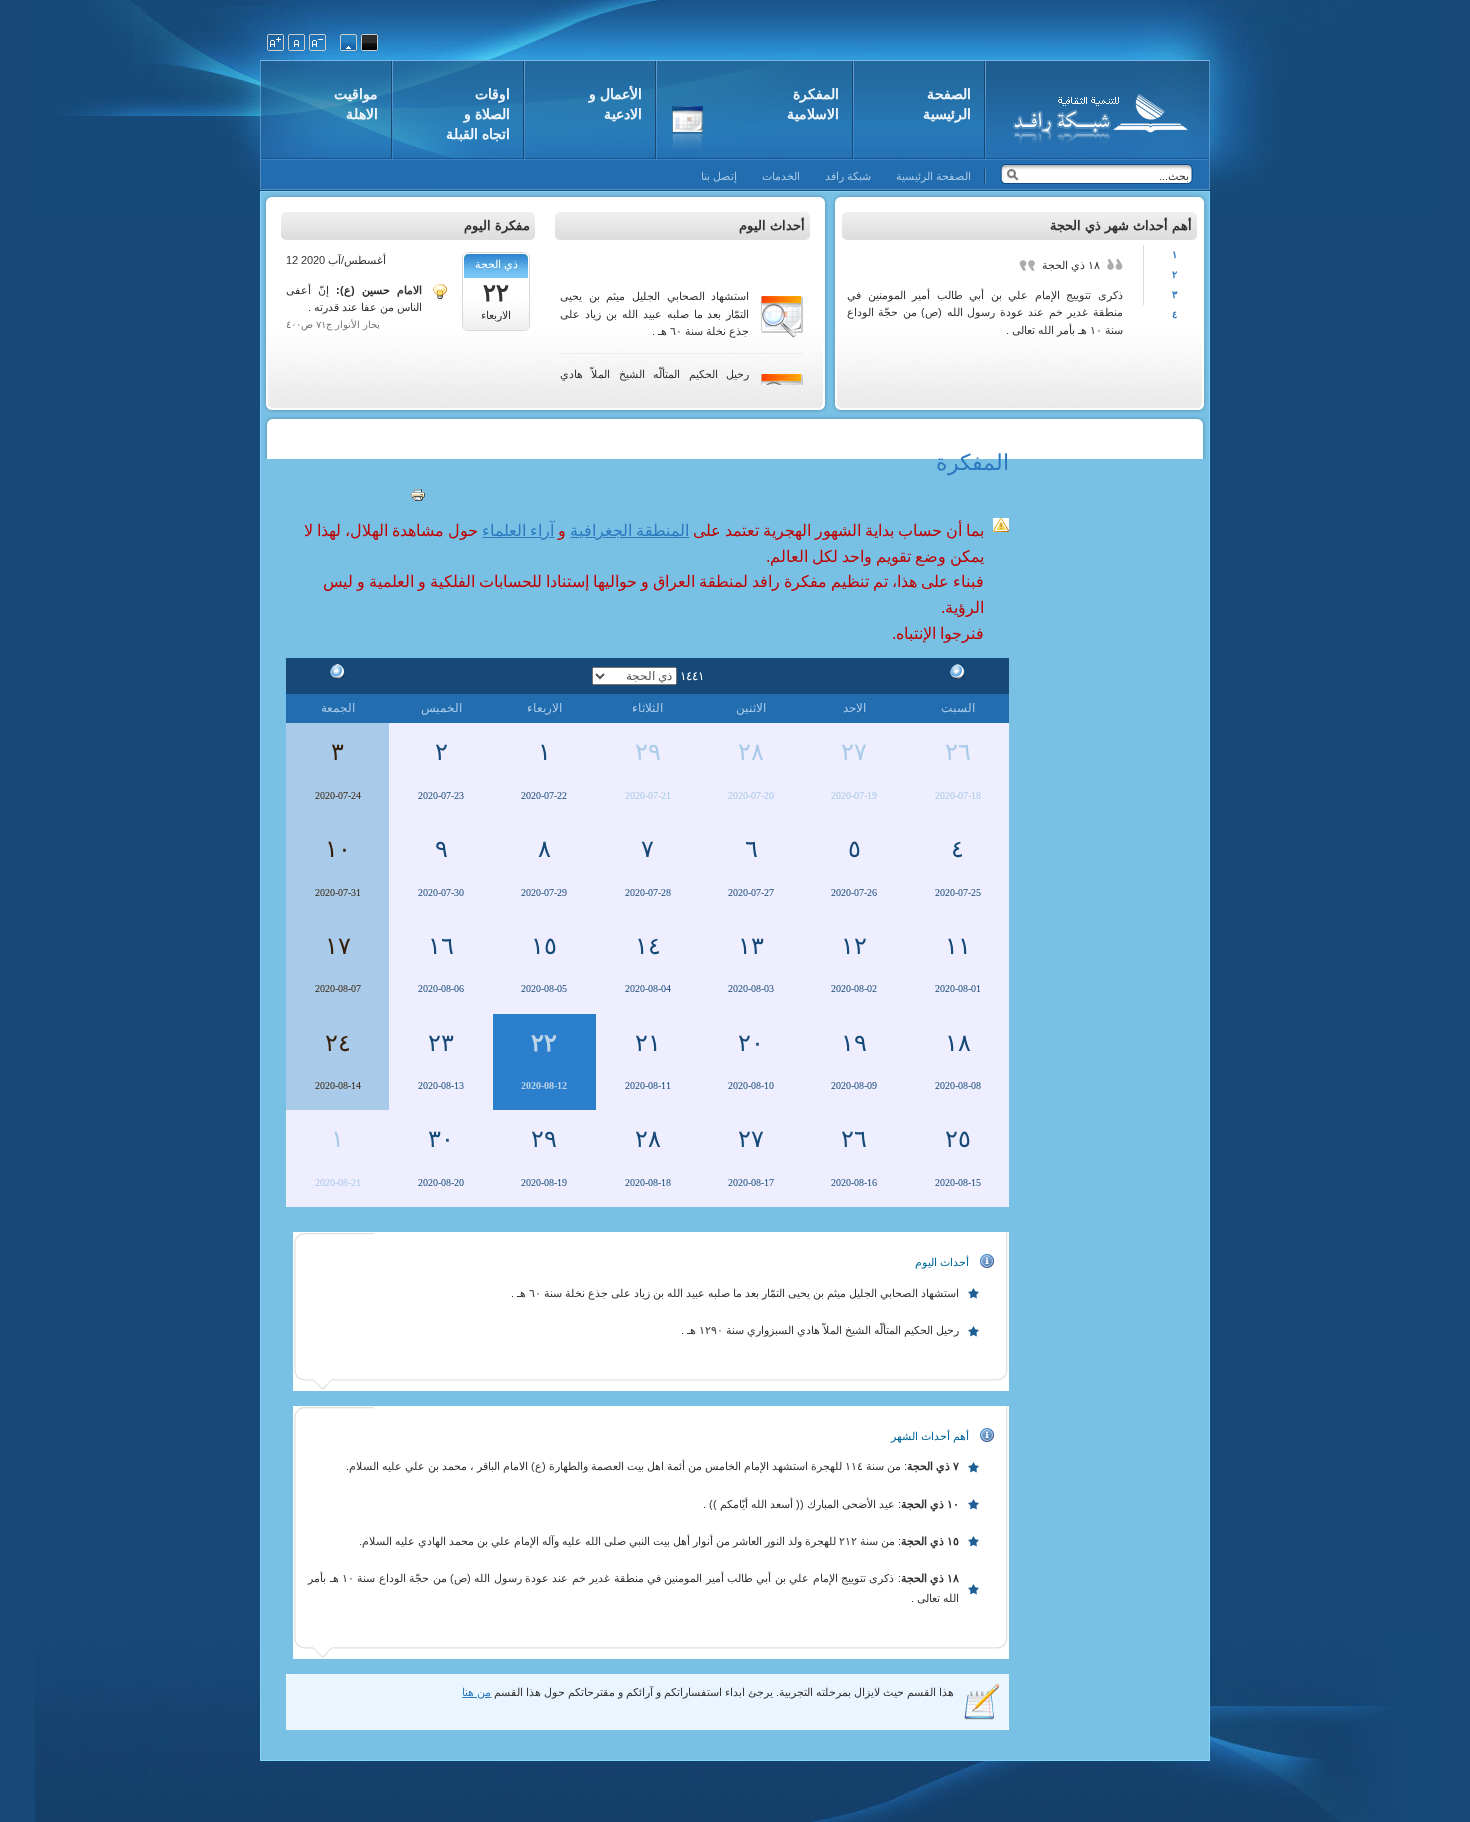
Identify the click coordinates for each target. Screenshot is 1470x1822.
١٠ (338, 849)
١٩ (854, 1043)
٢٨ (751, 752)
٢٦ (958, 752)
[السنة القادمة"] (338, 675)
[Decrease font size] (317, 42)
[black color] (369, 42)
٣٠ (441, 1139)
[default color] (348, 42)
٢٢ (544, 1043)
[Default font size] (296, 42)
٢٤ (338, 1043)
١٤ (648, 946)
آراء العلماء (518, 530)
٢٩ (648, 752)
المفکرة (972, 462)
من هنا (476, 1692)
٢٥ (958, 1139)
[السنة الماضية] (958, 675)
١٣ (751, 946)
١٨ (958, 1043)
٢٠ (751, 1043)
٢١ (648, 1043)
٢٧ (854, 752)
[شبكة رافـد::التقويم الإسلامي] (1097, 115)
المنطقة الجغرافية (629, 530)
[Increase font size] (275, 42)
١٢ (854, 946)
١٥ (544, 946)
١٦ (441, 946)
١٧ (338, 946)
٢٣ (441, 1043)
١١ (958, 946)
